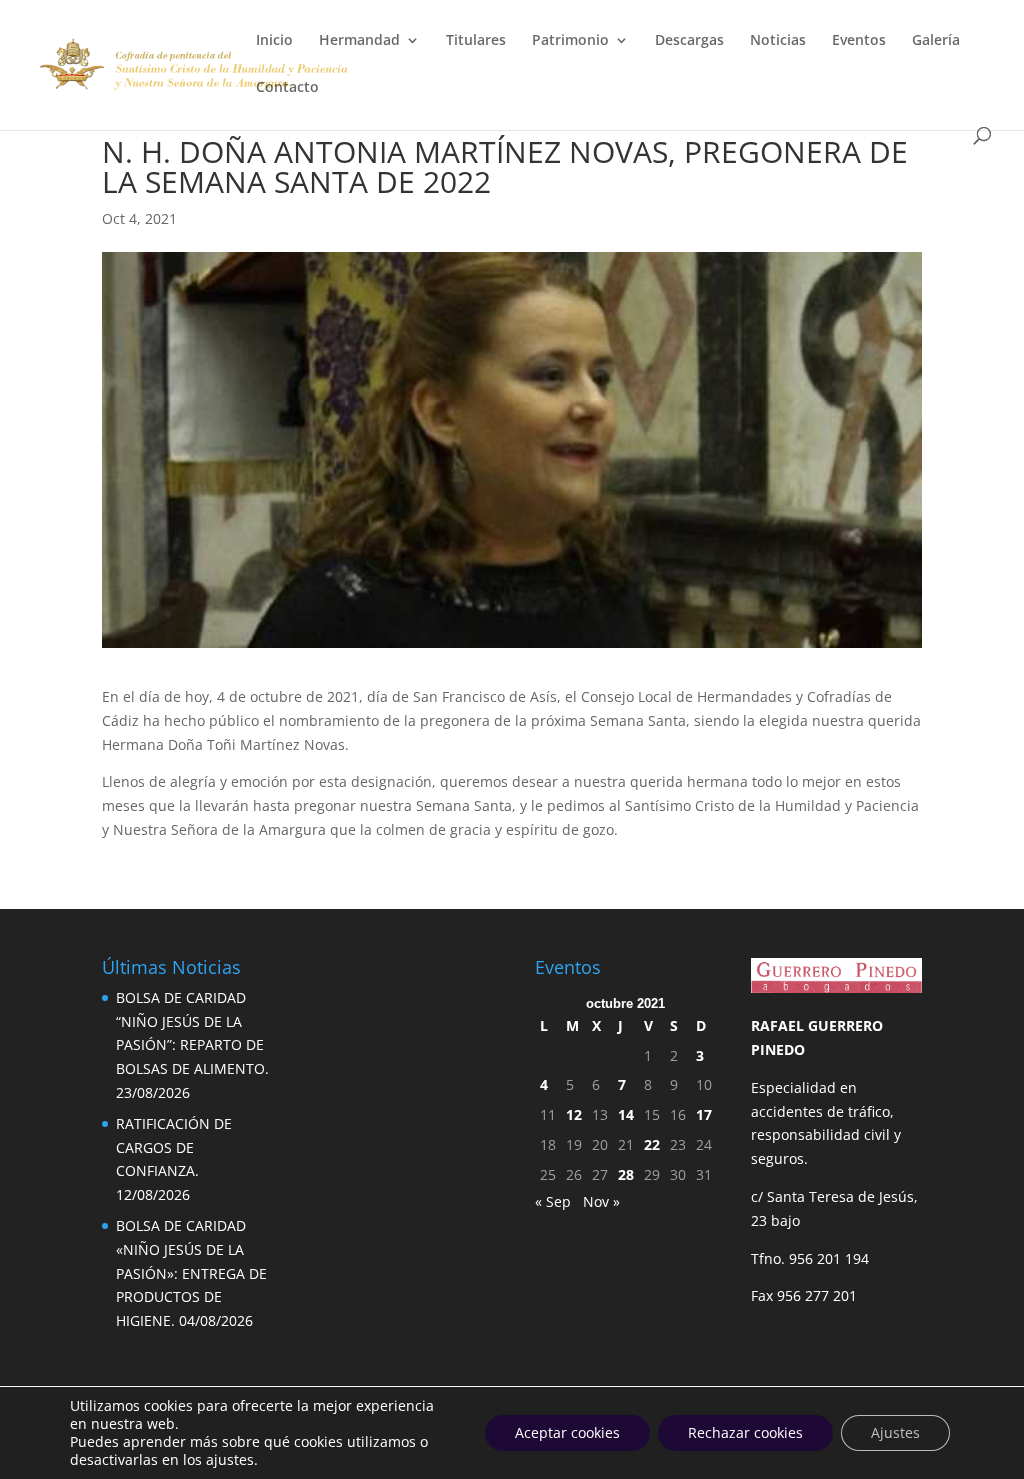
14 (626, 1114)
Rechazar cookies (745, 1432)
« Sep (553, 1201)
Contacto (287, 88)
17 (704, 1114)
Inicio (274, 41)
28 (626, 1174)
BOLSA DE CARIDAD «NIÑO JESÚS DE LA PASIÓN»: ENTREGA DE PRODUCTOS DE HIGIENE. (191, 1273)
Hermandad (359, 41)
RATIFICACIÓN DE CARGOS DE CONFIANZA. (174, 1147)
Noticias (778, 41)
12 (574, 1114)
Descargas (689, 41)
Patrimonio (570, 41)
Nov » (601, 1201)
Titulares (476, 41)
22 (652, 1144)
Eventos (859, 41)
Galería (936, 41)
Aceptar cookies (567, 1432)
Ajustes (895, 1432)
